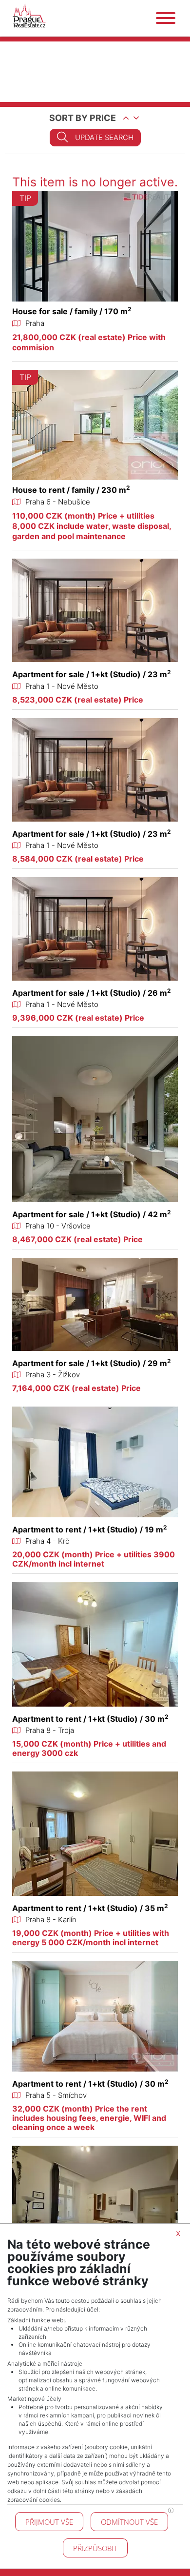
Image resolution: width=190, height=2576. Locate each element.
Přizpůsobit (95, 2548)
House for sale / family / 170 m (72, 311)
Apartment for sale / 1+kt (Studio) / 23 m (92, 674)
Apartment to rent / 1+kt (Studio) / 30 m (90, 1719)
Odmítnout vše (129, 2522)
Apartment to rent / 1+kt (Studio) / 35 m (90, 1908)
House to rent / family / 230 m (71, 490)
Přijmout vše (49, 2522)
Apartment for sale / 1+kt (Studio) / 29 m (92, 1363)
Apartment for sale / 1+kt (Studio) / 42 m (92, 1214)
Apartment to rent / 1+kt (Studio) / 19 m (90, 1529)
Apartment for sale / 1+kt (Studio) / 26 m (92, 993)
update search (104, 137)
